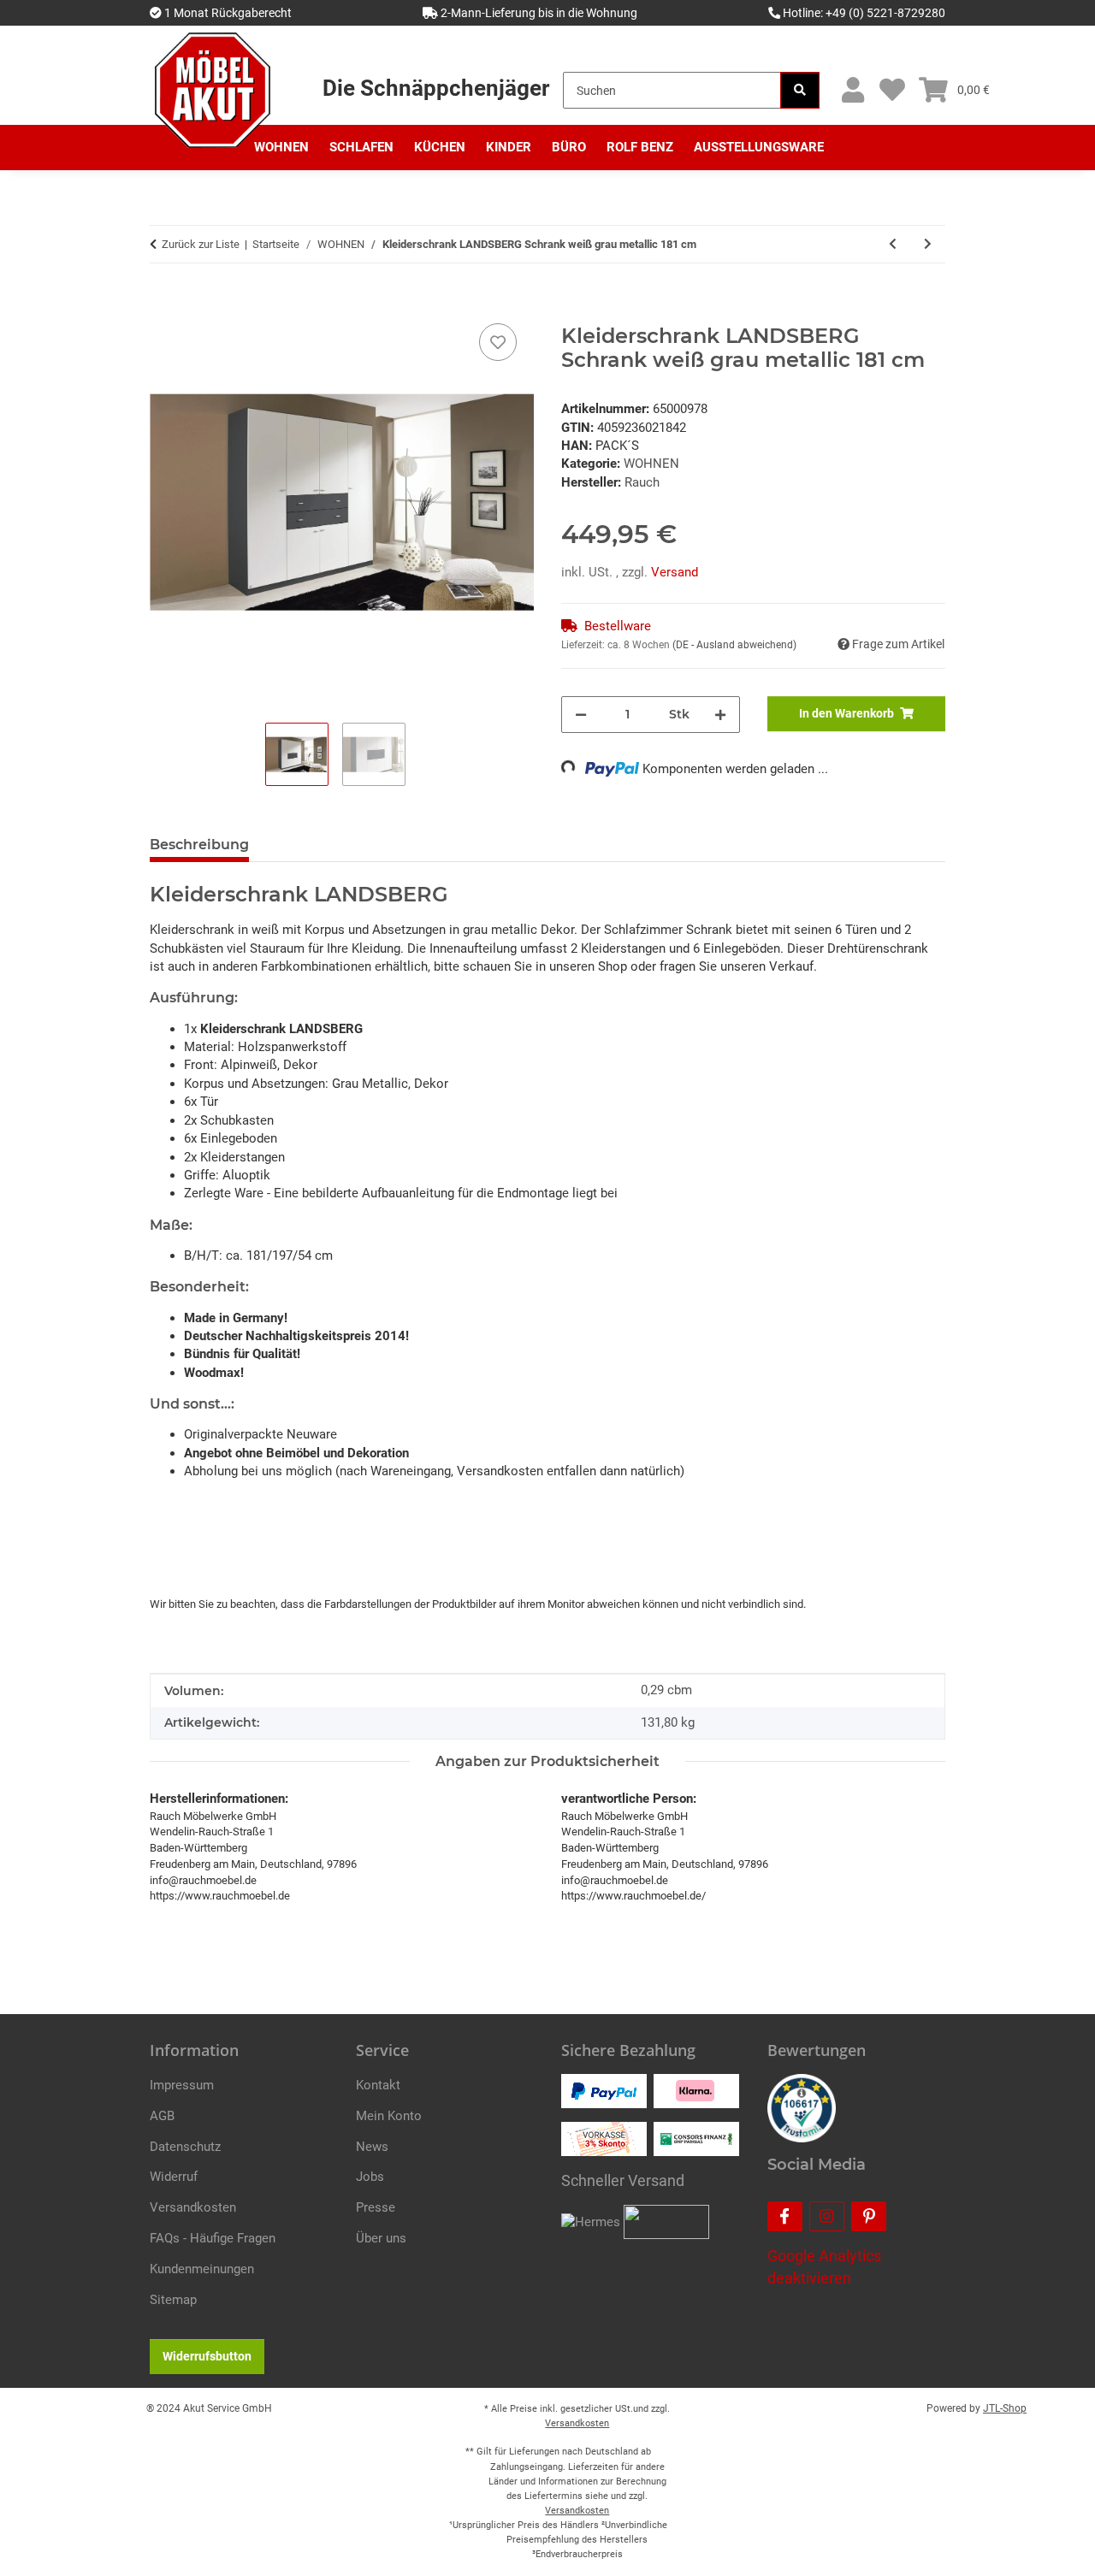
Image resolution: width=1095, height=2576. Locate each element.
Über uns (381, 2238)
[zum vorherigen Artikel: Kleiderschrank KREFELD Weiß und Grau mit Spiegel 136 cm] (893, 244)
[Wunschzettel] (892, 90)
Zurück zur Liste (201, 244)
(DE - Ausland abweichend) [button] (734, 645)
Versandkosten (193, 2207)
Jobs (370, 2177)
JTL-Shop (1005, 2408)
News (372, 2147)
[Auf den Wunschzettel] (498, 342)
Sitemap (173, 2300)
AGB (162, 2116)
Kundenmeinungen (202, 2269)
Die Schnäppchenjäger (436, 88)
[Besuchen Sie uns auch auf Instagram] (827, 2216)
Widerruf (174, 2177)
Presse (376, 2207)
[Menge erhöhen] (720, 715)
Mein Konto (389, 2116)
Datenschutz (185, 2147)
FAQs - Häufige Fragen (213, 2238)
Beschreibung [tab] (199, 845)
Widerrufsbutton (207, 2356)
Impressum (182, 2085)
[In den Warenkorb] (163, 300)
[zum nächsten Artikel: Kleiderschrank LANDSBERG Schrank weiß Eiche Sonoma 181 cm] (928, 244)
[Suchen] (800, 90)
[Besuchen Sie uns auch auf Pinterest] (869, 2216)
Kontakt (378, 2085)
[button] (852, 90)
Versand (675, 572)
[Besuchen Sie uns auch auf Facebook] (785, 2216)
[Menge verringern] (581, 715)
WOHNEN (651, 464)
